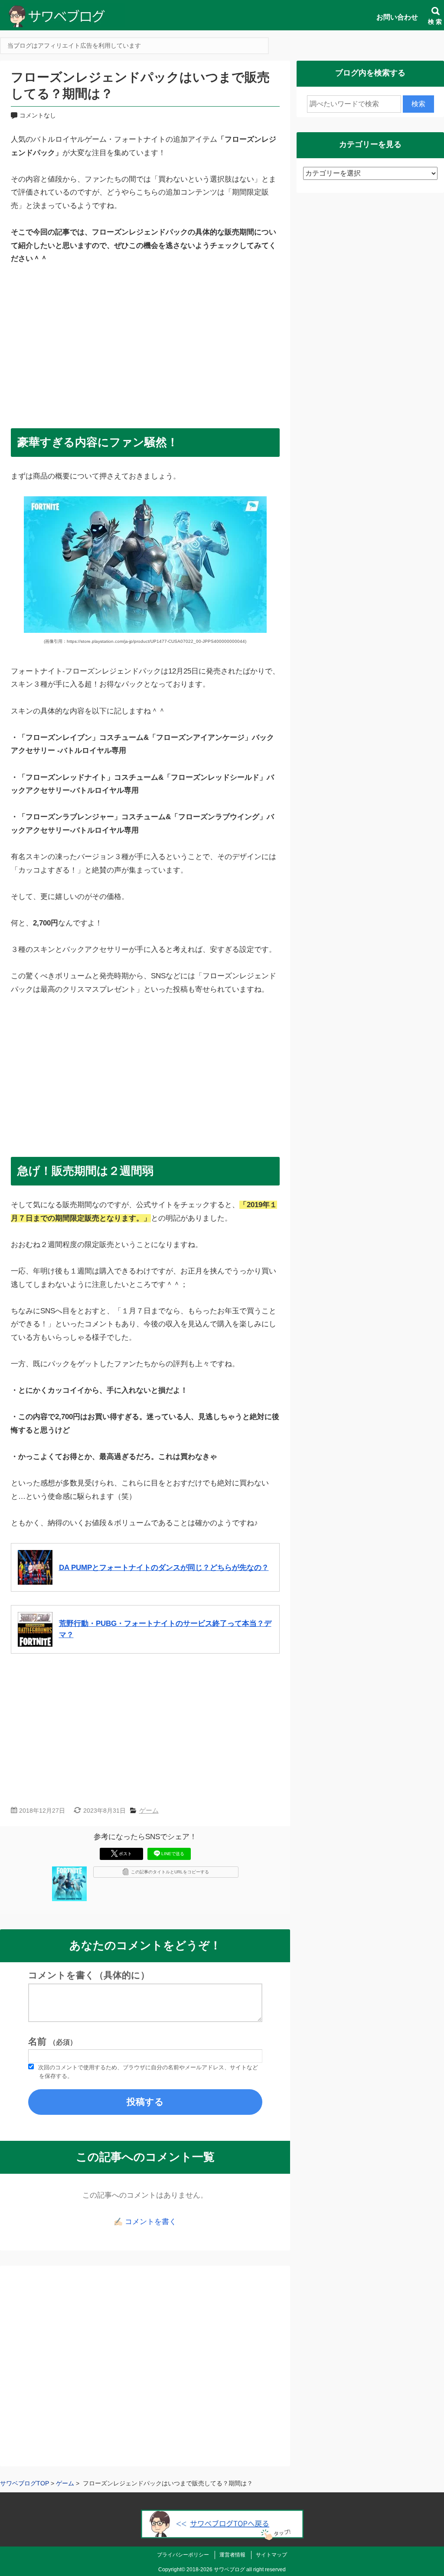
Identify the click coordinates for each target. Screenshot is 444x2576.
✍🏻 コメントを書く (145, 2222)
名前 (52, 2042)
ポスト (125, 1854)
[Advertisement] (145, 343)
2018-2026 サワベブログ (216, 2569)
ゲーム (149, 1810)
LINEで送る (173, 1854)
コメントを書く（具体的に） (89, 1975)
